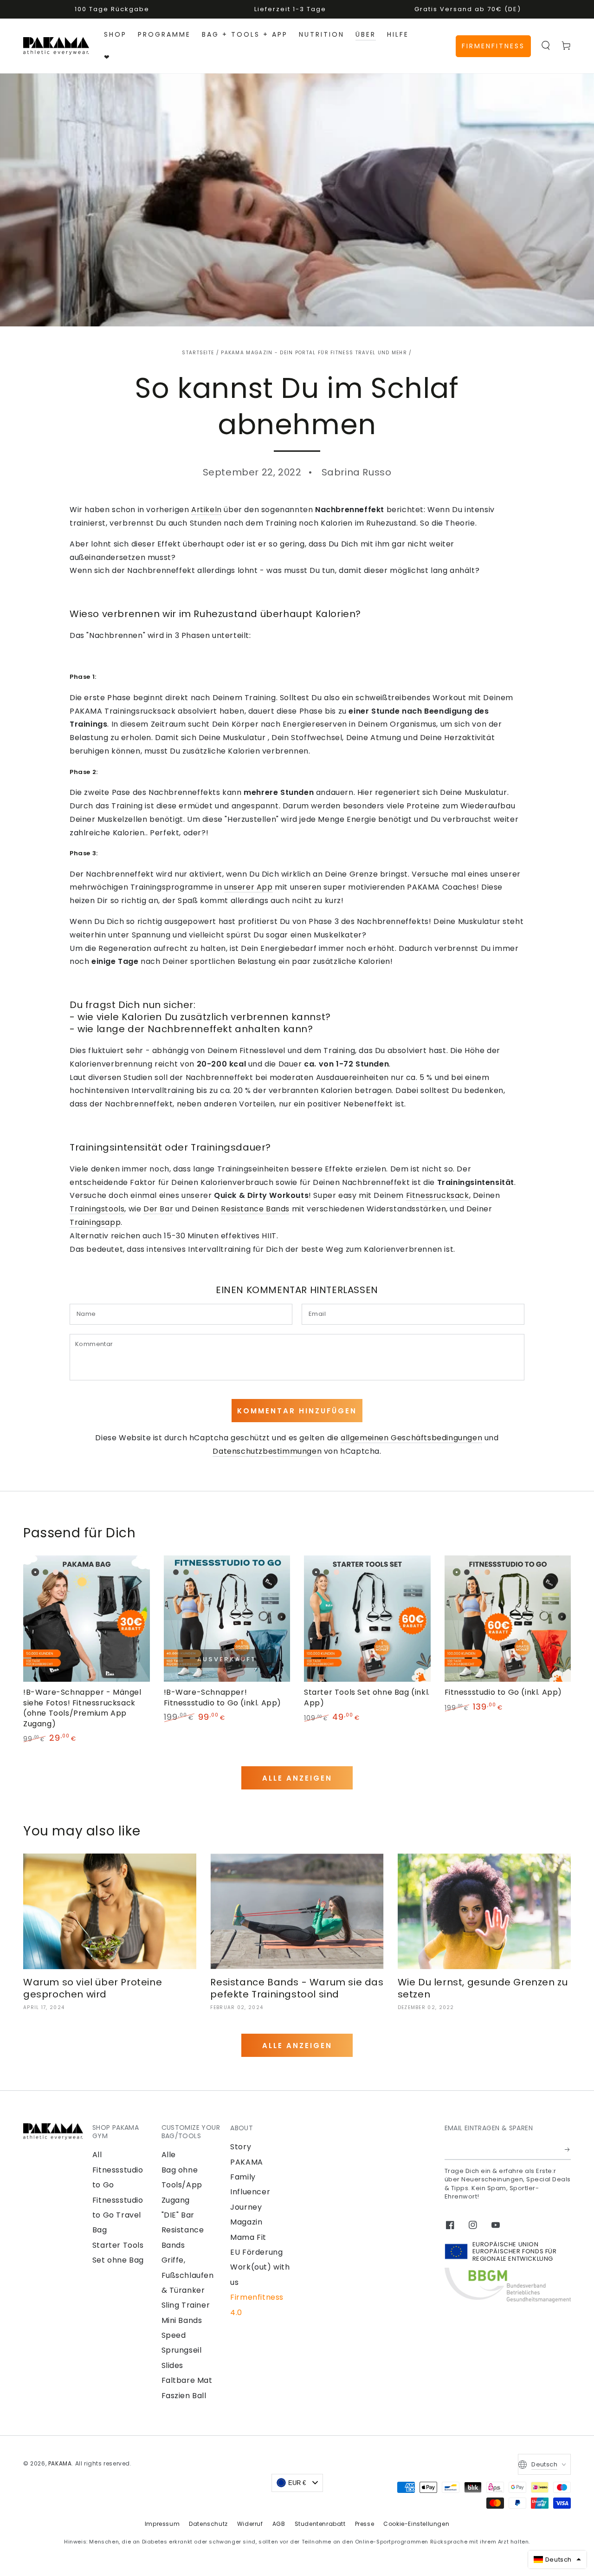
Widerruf (250, 2524)
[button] (546, 46)
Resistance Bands (255, 1209)
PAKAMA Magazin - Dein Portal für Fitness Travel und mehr (314, 353)
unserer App (249, 887)
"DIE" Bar (178, 2215)
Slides (173, 2365)
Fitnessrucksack (438, 1195)
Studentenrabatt (320, 2524)
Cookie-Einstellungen (416, 2524)
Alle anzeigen (297, 1778)
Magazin (246, 2222)
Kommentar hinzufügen (297, 1411)
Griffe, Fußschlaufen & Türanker (188, 2275)
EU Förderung (256, 2252)
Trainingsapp (95, 1222)
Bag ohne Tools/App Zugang (182, 2185)
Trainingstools (97, 1209)
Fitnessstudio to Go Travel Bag (118, 2215)
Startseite (198, 353)
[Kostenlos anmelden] (568, 2149)
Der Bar (158, 1209)
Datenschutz (208, 2524)
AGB (279, 2524)
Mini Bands (182, 2320)
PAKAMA (60, 2463)
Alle (169, 2155)
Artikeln (207, 510)
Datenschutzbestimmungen (267, 1451)
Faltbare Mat (187, 2380)
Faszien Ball (184, 2396)
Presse (365, 2524)
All (97, 2155)
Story (241, 2147)
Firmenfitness (493, 46)
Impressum (162, 2524)
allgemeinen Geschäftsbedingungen (411, 1438)
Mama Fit (248, 2237)
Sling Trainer (186, 2305)
